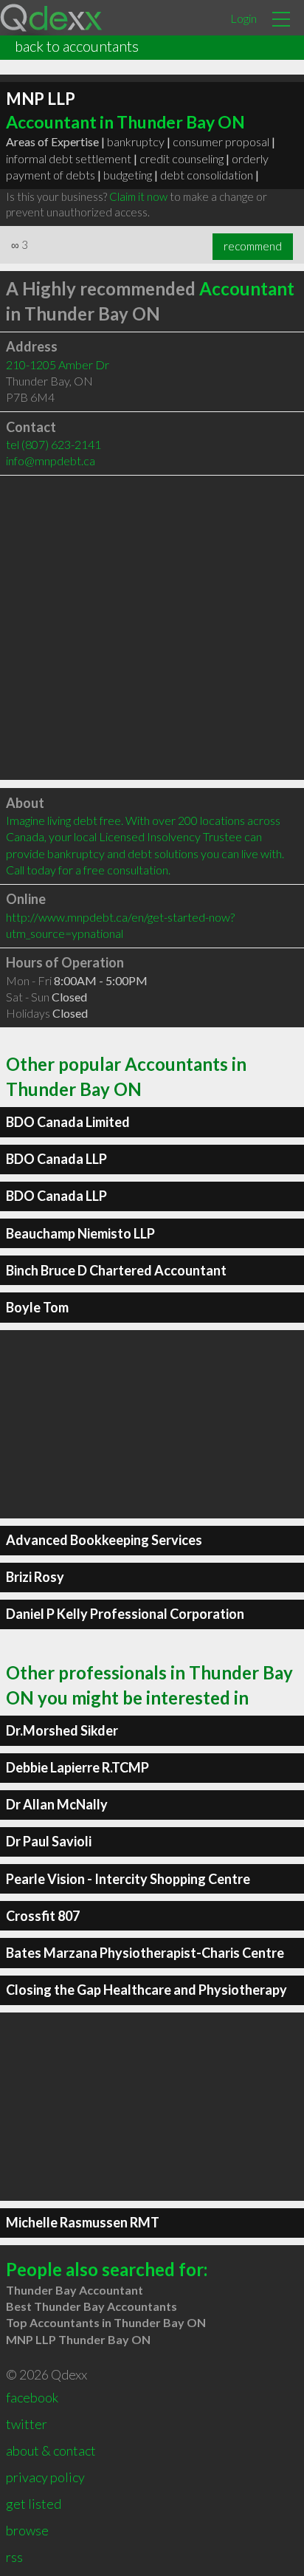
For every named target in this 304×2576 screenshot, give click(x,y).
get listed (34, 2504)
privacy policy (45, 2477)
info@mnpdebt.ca (51, 460)
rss (14, 2557)
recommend (253, 246)
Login (243, 18)
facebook (32, 2397)
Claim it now (138, 196)
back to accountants (77, 46)
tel (53, 444)
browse (27, 2530)
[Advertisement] (152, 628)
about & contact (51, 2450)
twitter (27, 2424)
